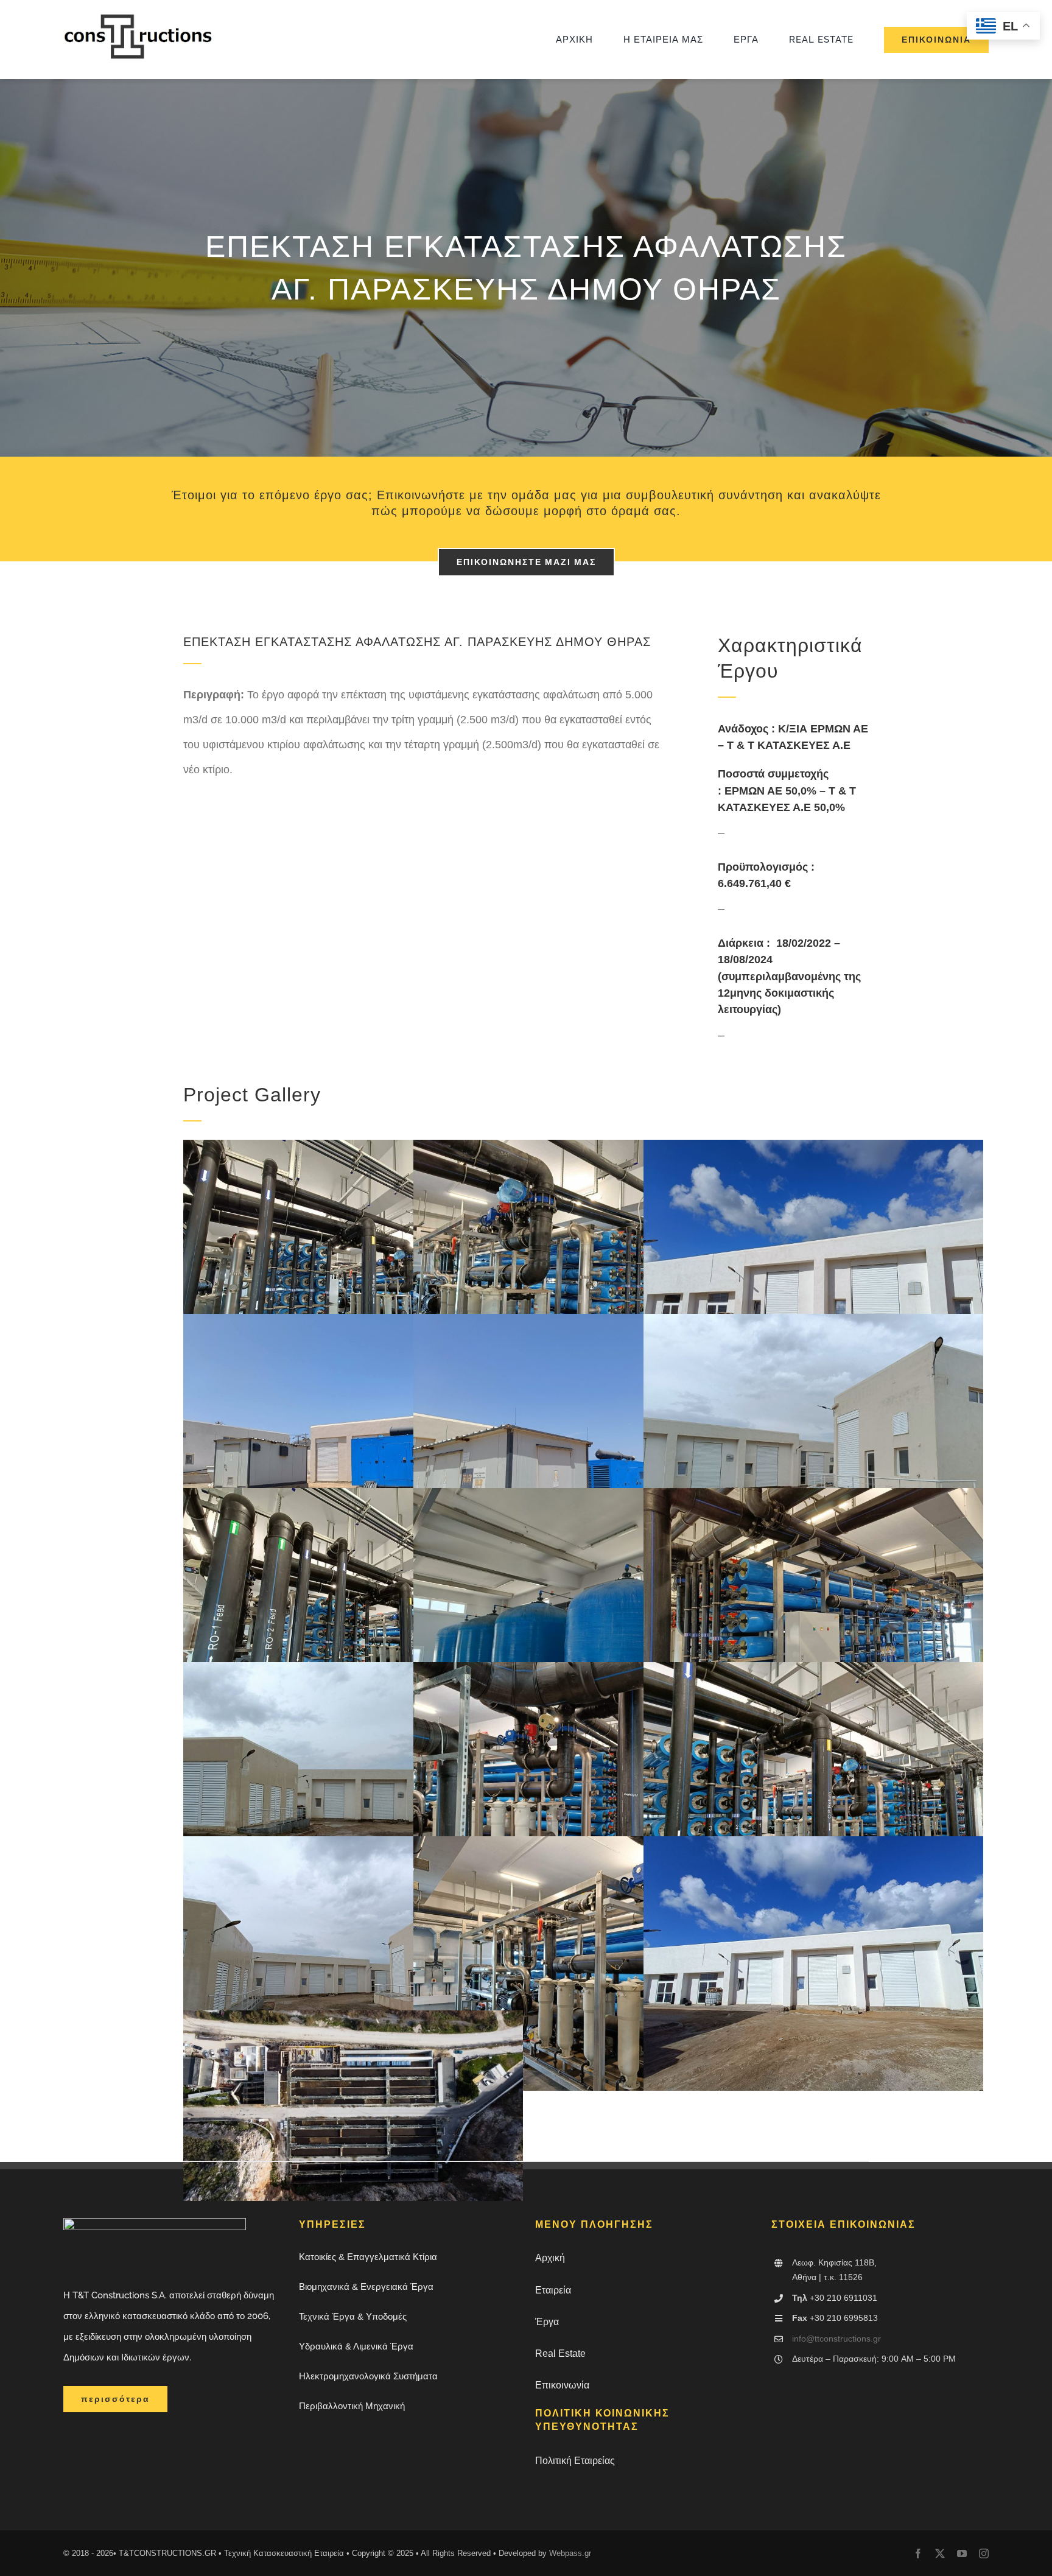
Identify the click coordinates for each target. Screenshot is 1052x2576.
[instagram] (984, 2553)
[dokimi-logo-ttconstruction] (139, 18)
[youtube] (962, 2553)
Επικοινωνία (562, 2385)
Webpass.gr (570, 2553)
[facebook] (918, 2553)
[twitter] (940, 2553)
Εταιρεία (553, 2290)
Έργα (547, 2322)
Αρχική (550, 2258)
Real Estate (560, 2353)
